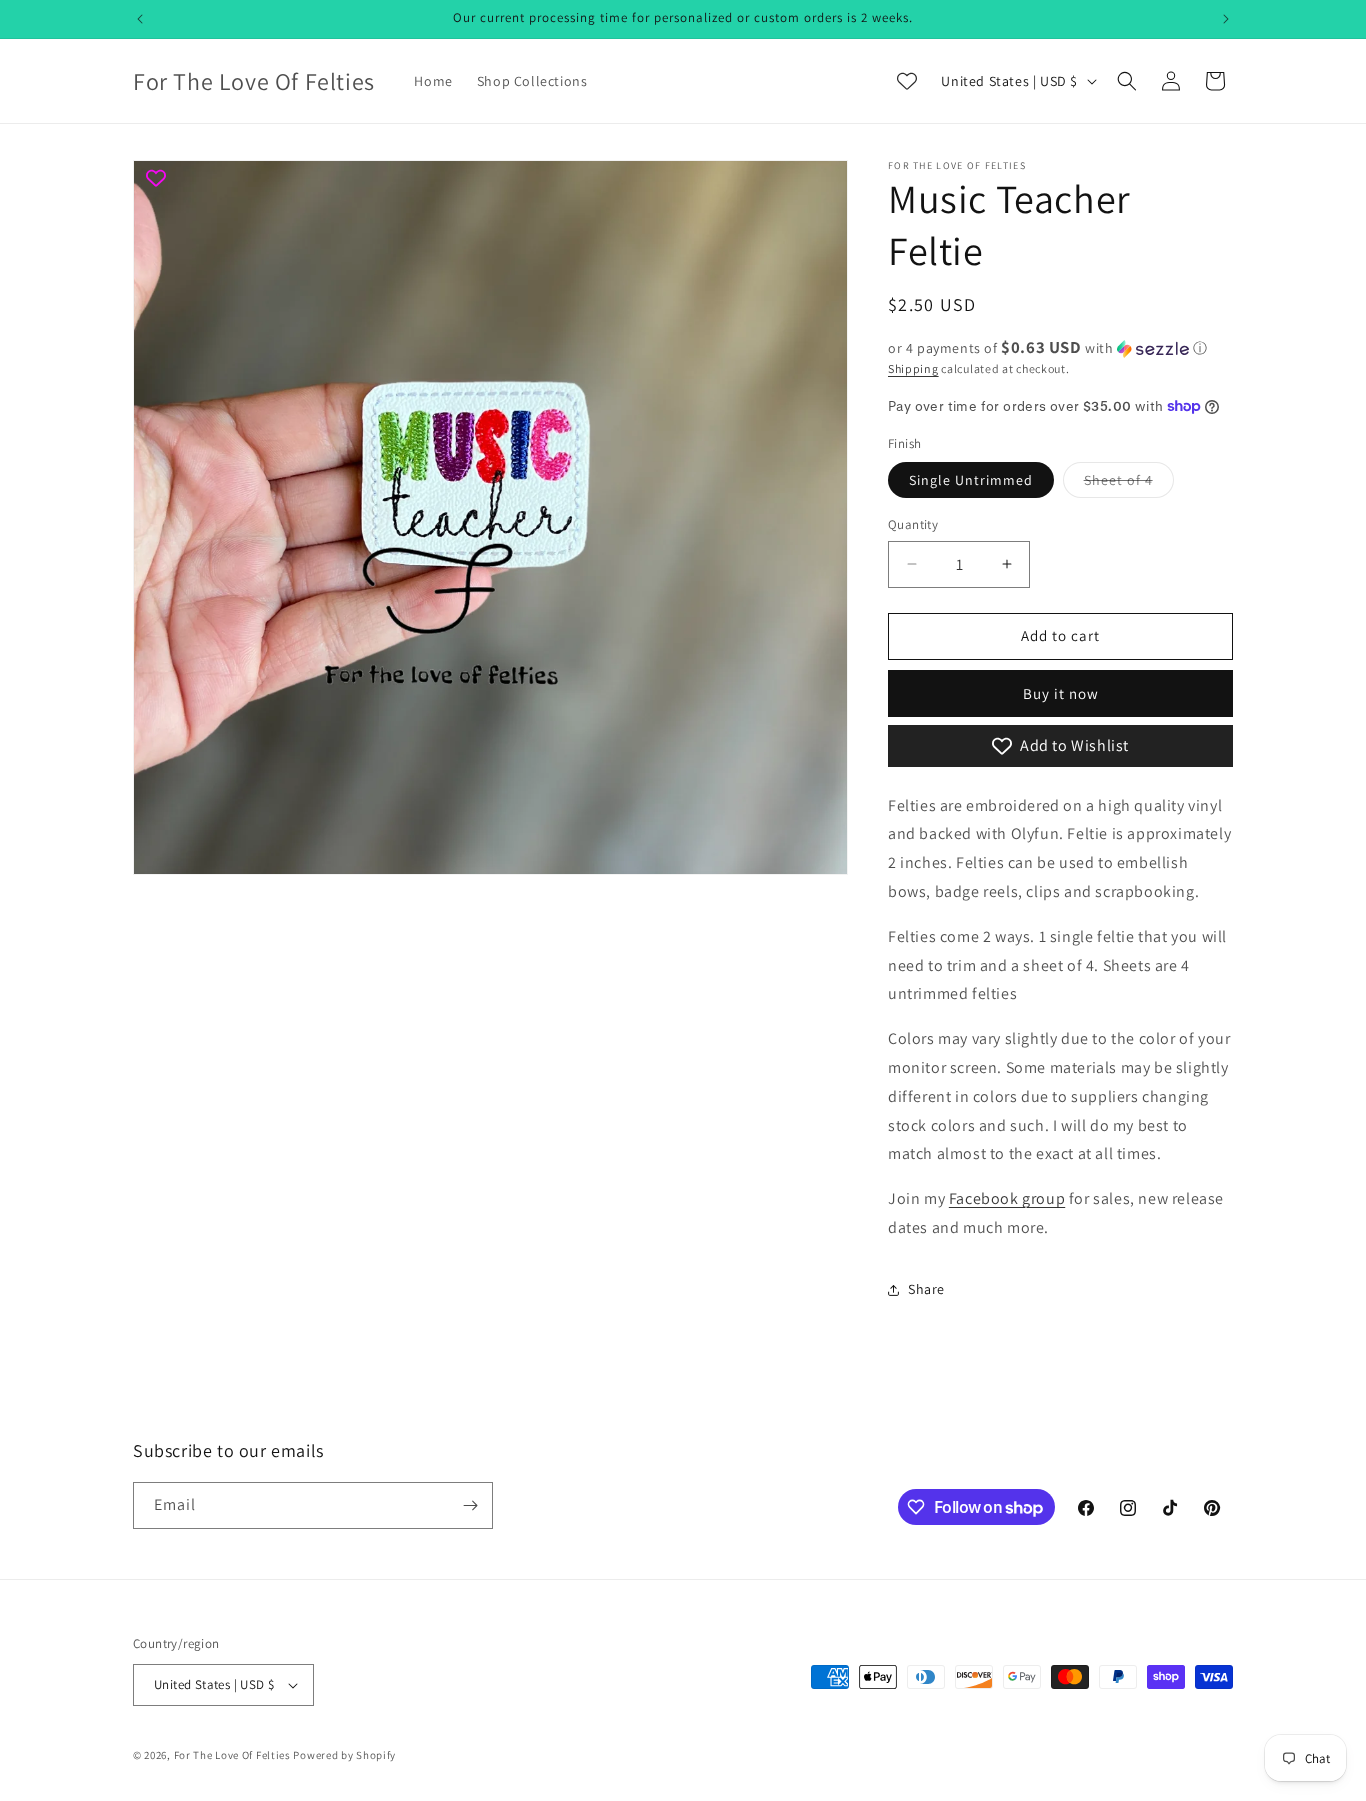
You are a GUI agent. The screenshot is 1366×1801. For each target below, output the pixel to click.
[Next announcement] (1226, 19)
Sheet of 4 (1129, 484)
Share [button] (926, 1289)
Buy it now (1061, 693)
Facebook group (1007, 1198)
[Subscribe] (470, 1505)
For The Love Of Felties (232, 1755)
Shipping (913, 368)
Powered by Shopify (344, 1755)
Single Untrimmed (971, 480)
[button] (1127, 81)
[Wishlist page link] (907, 81)
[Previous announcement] (140, 19)
